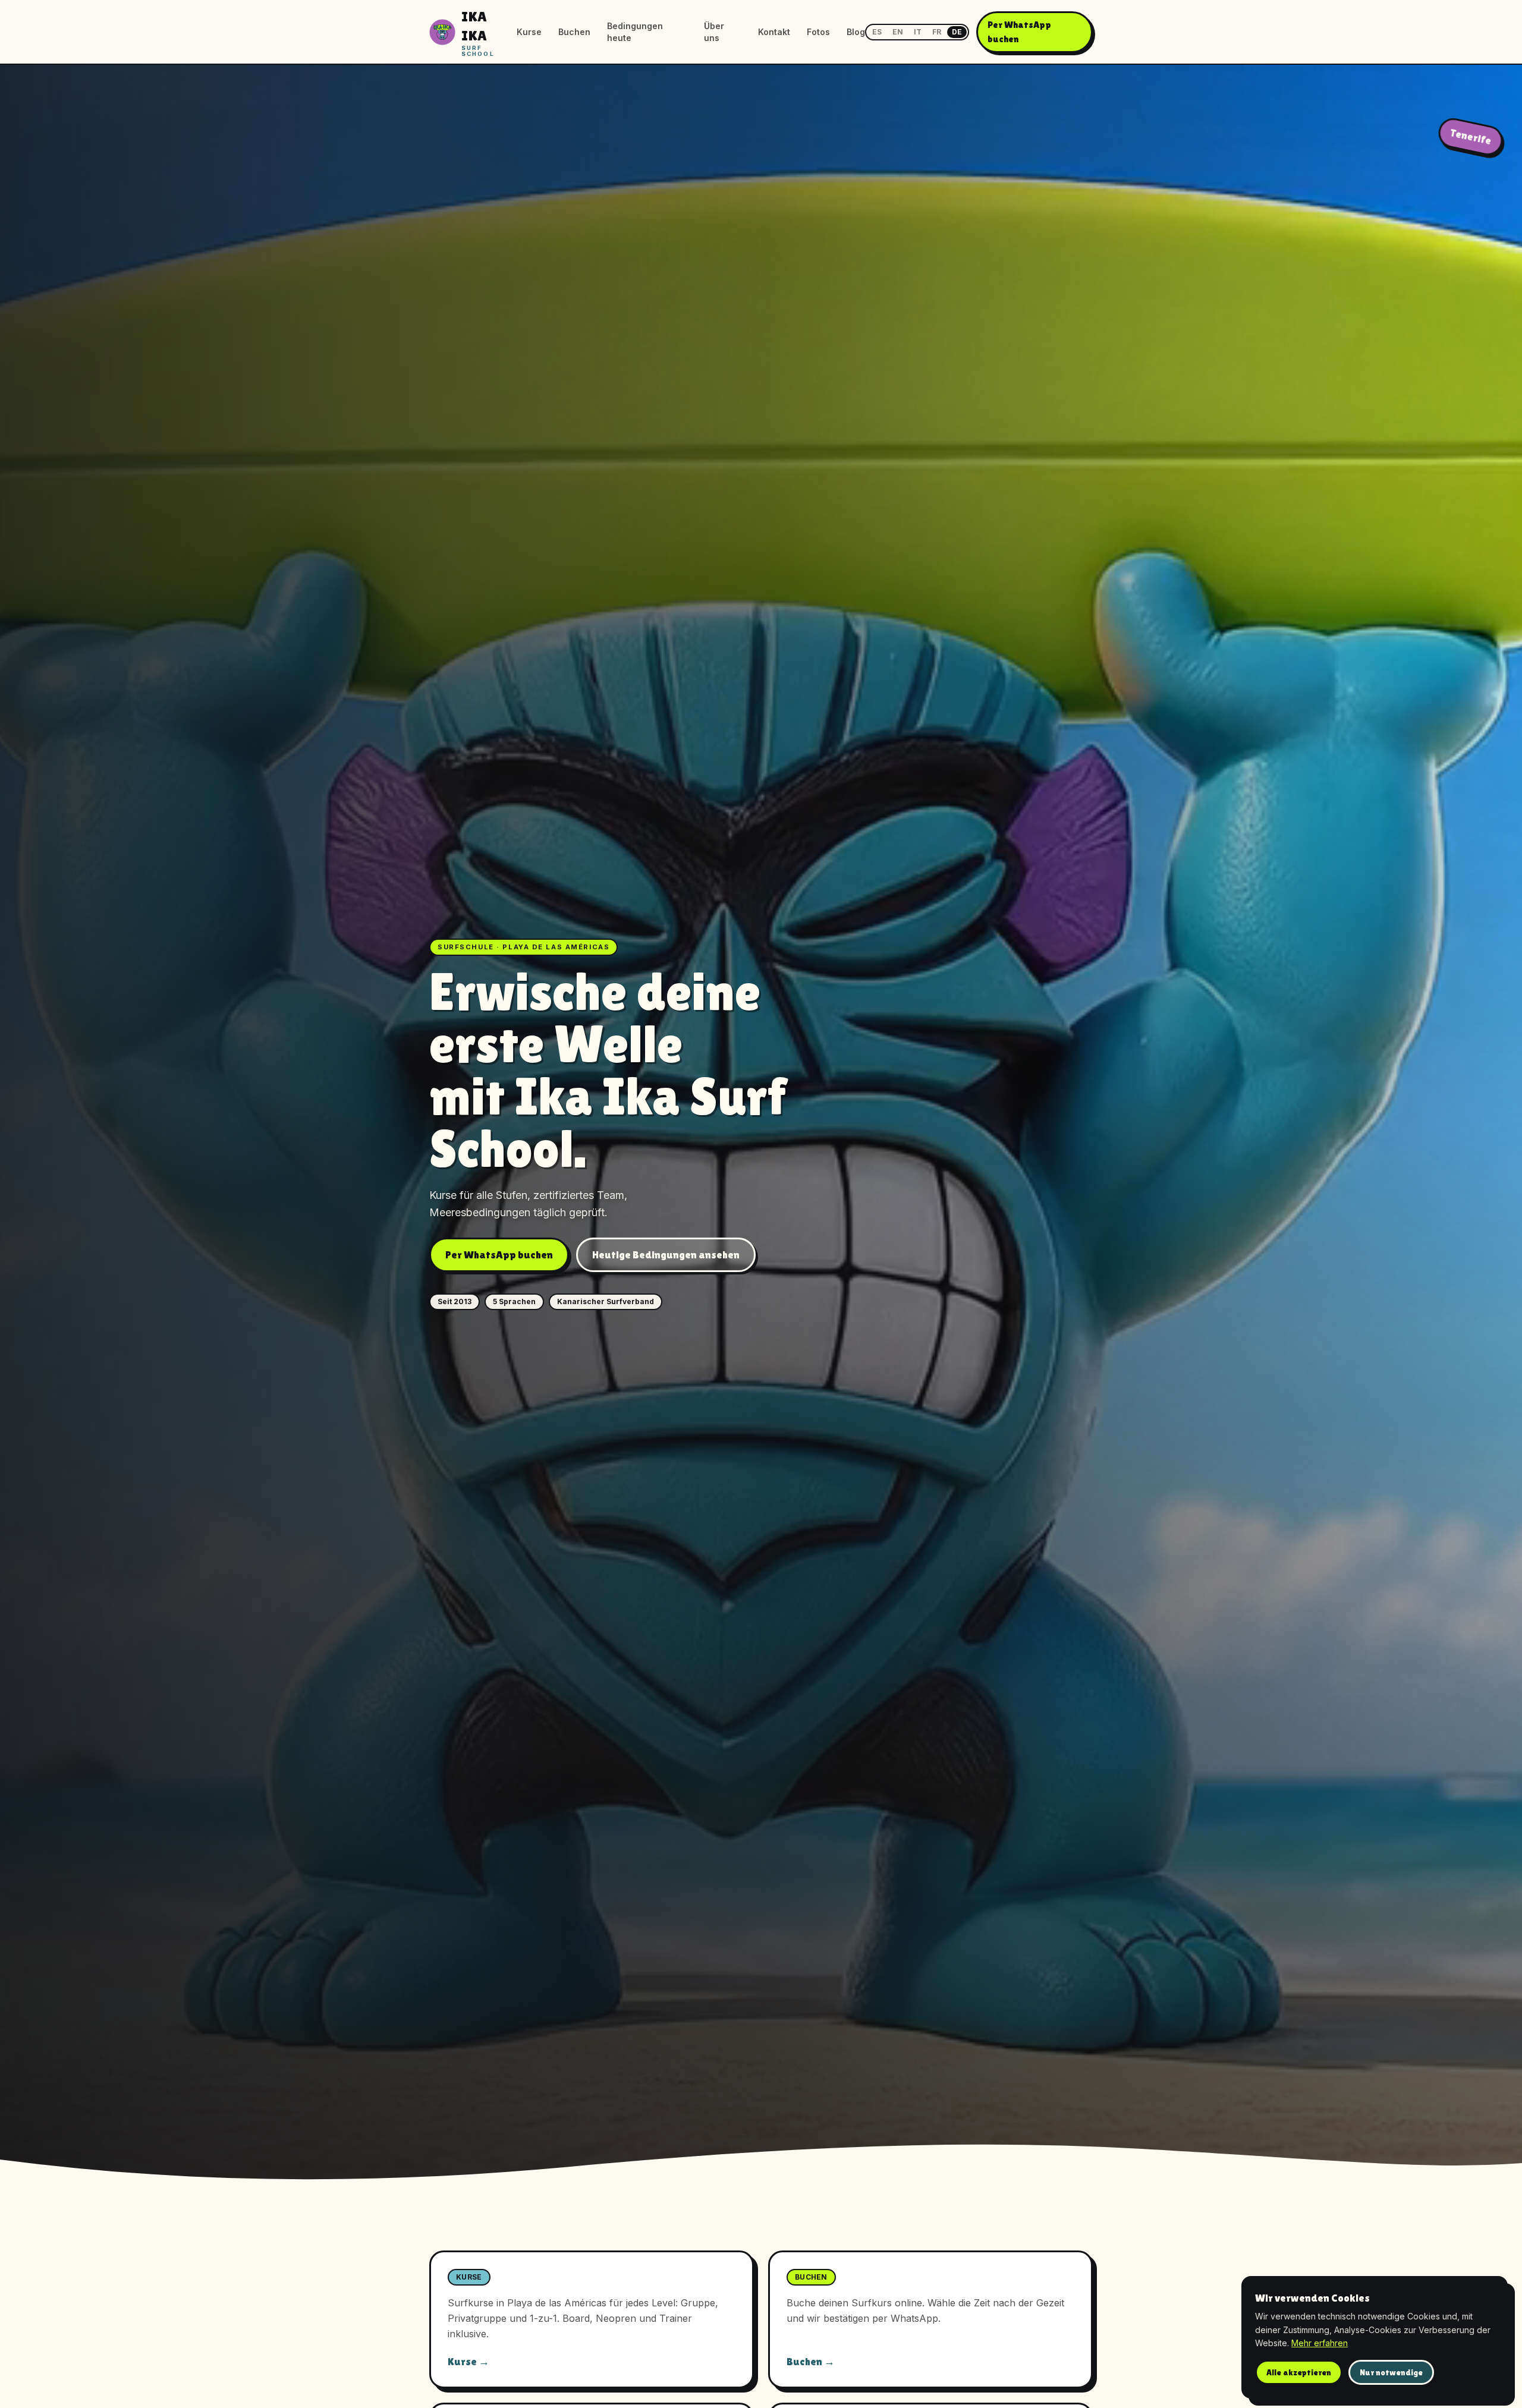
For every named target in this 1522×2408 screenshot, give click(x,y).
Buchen (574, 32)
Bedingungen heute (635, 32)
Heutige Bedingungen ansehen (666, 1255)
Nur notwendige (1391, 2372)
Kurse (529, 32)
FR (937, 32)
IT (918, 32)
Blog (856, 32)
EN (898, 32)
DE (957, 32)
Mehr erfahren (1320, 2343)
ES (877, 32)
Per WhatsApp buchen (1019, 32)
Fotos (818, 32)
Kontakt (774, 32)
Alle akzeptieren (1299, 2372)
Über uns (714, 32)
